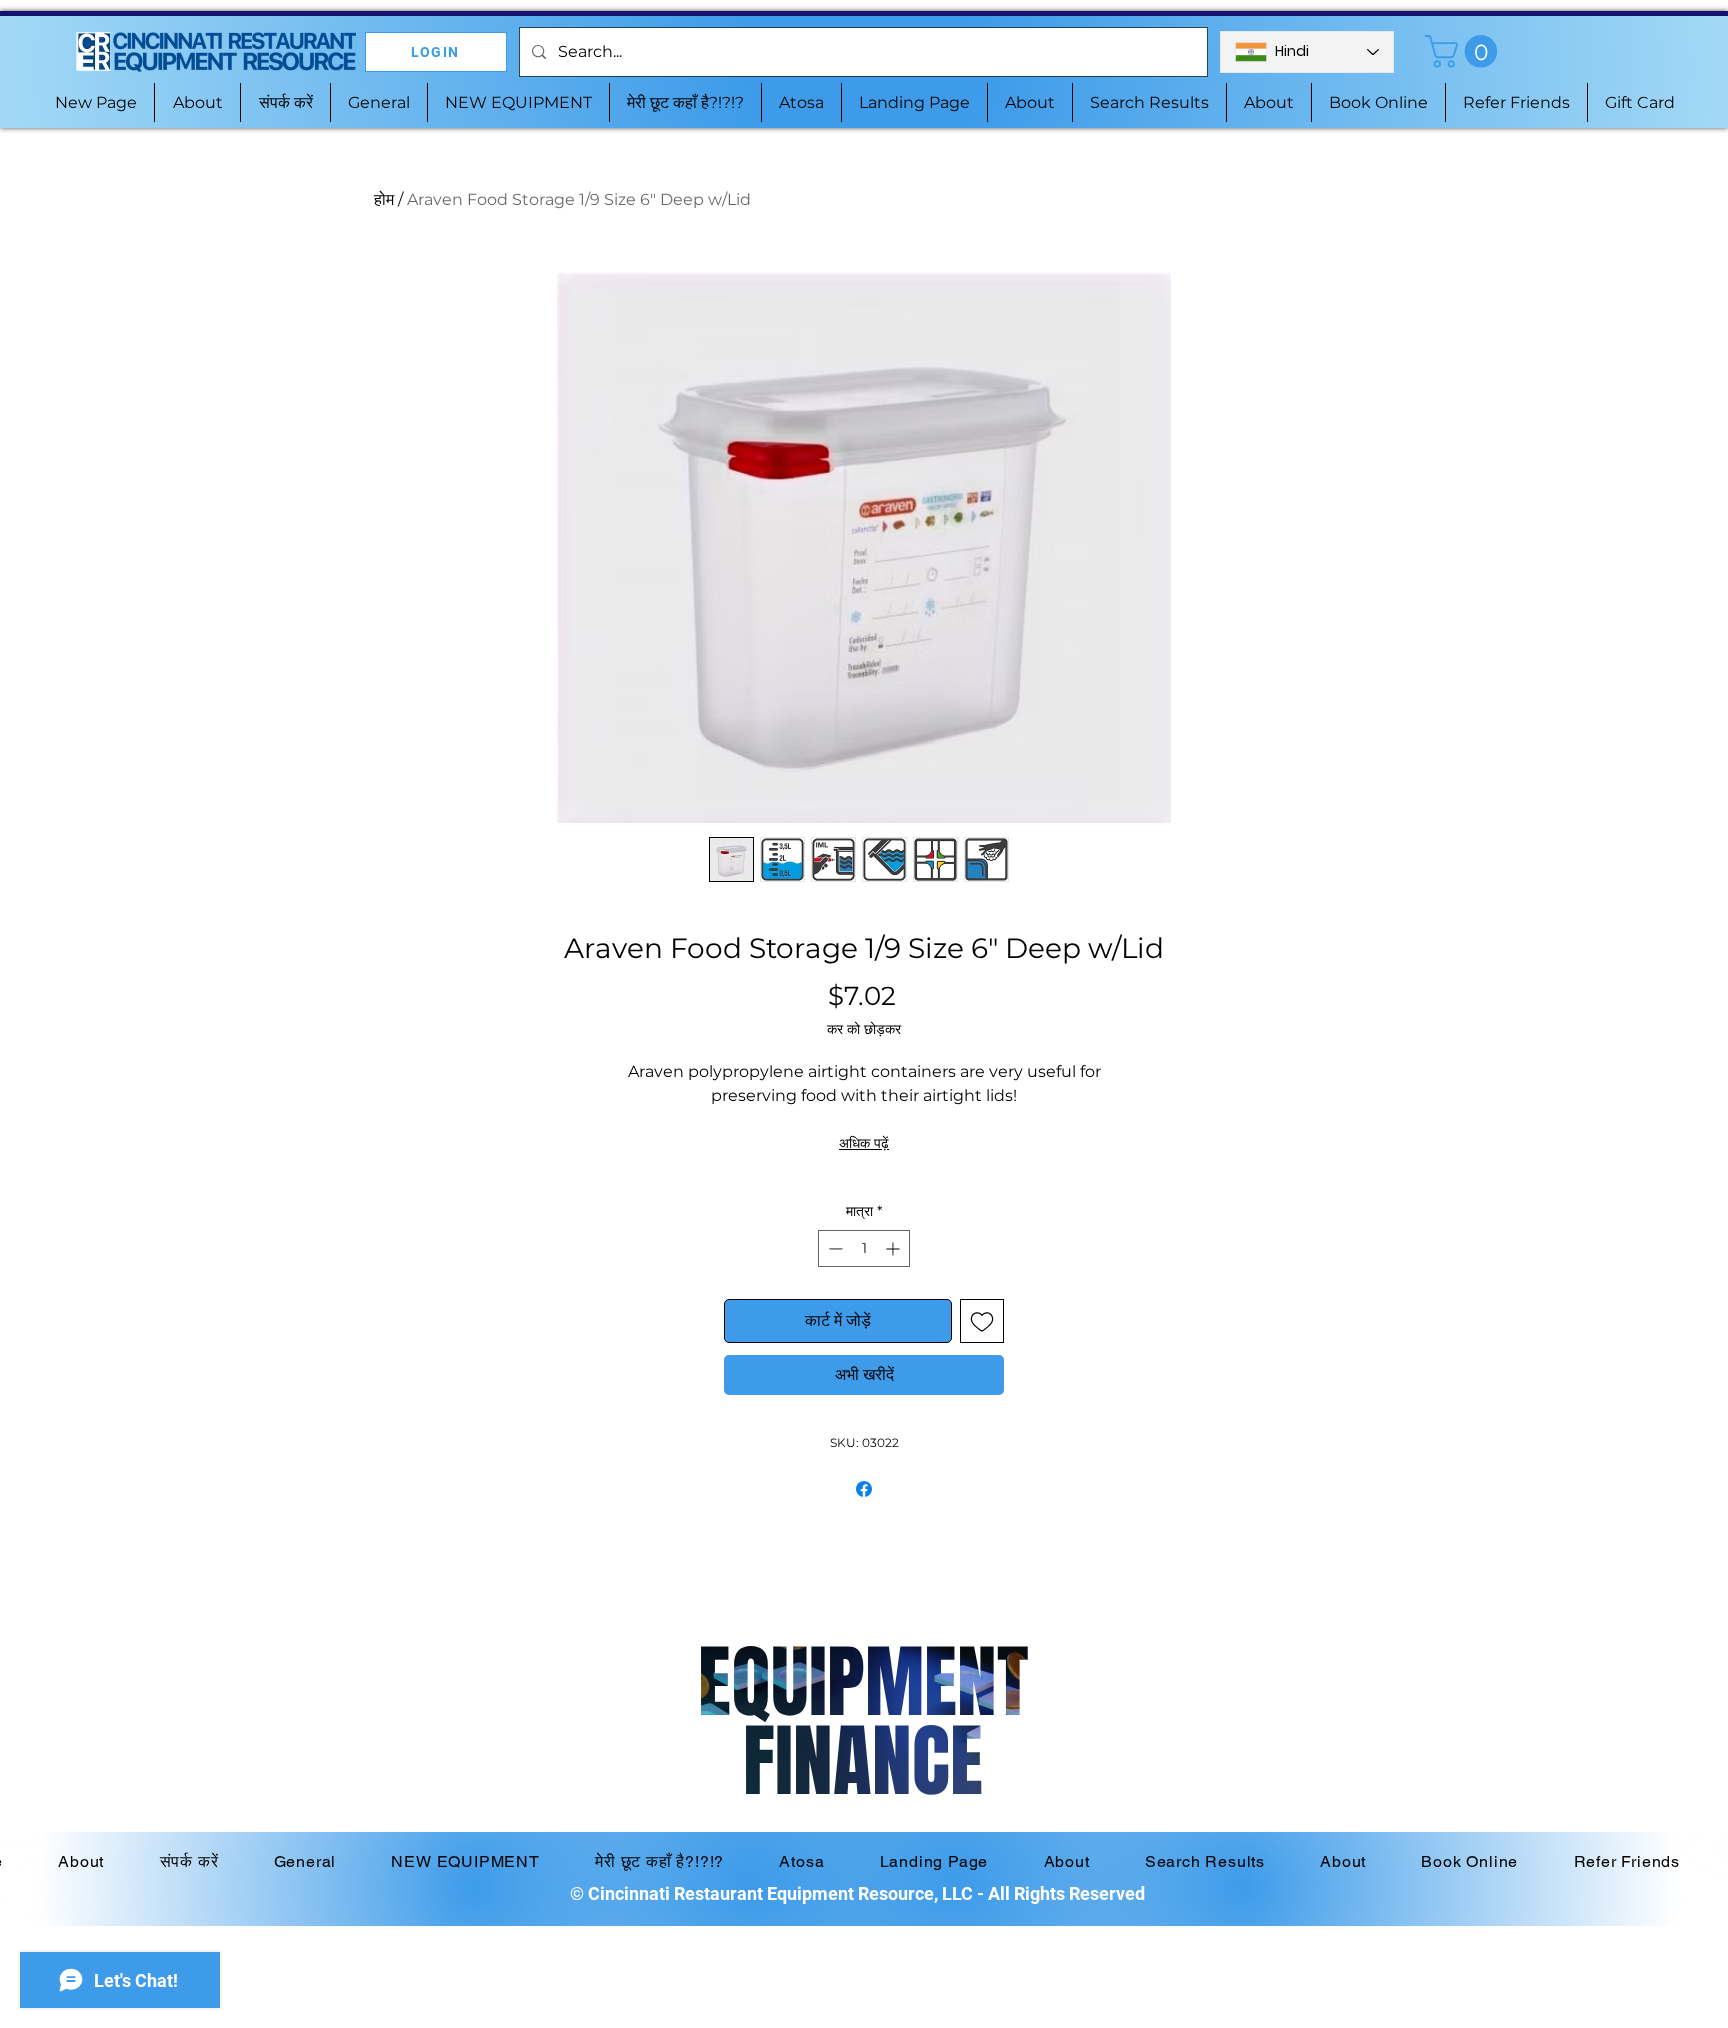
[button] (1465, 51)
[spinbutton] (864, 1248)
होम (384, 199)
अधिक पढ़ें (864, 1143)
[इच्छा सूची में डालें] (982, 1321)
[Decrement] (833, 1248)
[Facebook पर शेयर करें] (864, 1489)
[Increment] (894, 1248)
